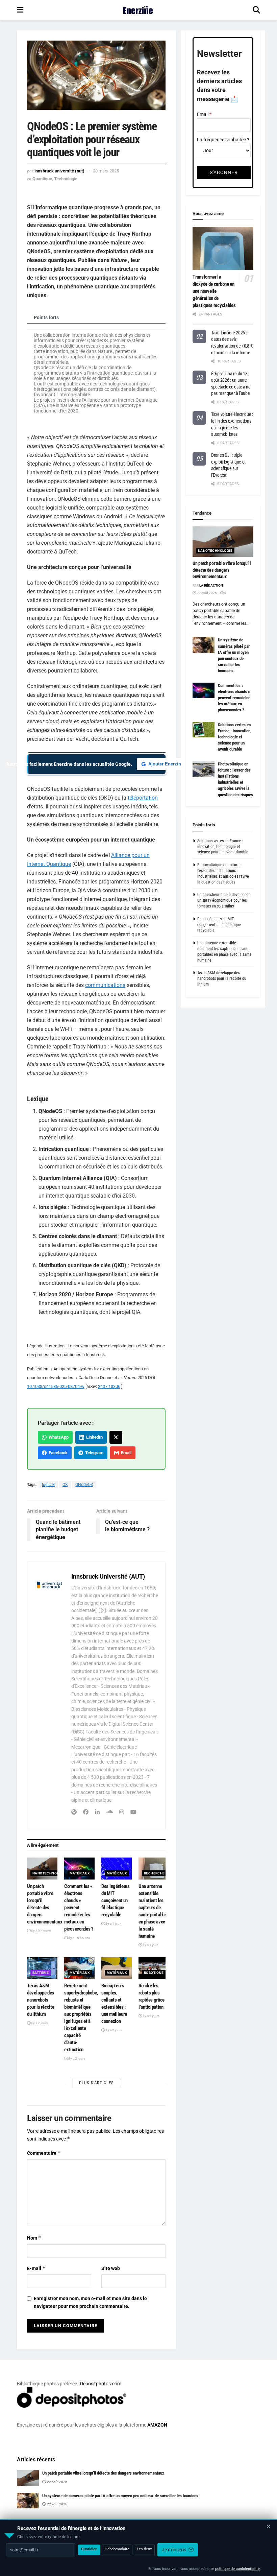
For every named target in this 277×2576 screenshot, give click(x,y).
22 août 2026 (206, 593)
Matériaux (80, 1873)
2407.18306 (109, 1386)
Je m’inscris (174, 2550)
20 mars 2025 (106, 171)
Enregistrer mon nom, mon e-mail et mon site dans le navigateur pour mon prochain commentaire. (90, 2302)
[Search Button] (256, 10)
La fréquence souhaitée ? (223, 140)
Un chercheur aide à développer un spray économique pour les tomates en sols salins (224, 900)
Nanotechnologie (50, 1873)
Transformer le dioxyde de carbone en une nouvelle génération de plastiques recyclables (214, 291)
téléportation (143, 798)
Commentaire (44, 2153)
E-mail (36, 2268)
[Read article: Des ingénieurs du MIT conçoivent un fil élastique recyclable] (117, 1868)
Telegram (93, 1453)
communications (105, 985)
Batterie (41, 1973)
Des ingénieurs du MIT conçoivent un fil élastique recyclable (116, 1900)
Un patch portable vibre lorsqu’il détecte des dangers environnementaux (222, 570)
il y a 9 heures (41, 1931)
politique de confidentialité (237, 2569)
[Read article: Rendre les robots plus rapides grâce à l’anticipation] (154, 1968)
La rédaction (211, 585)
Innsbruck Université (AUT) (59, 171)
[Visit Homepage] (138, 10)
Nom (34, 2238)
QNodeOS (84, 1485)
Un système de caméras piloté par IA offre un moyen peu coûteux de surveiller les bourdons (120, 2496)
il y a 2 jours (39, 2023)
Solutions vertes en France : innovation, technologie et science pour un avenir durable (235, 737)
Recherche (154, 1873)
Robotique (154, 1973)
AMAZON (157, 2425)
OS (65, 1485)
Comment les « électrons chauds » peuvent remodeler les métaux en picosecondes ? (79, 1908)
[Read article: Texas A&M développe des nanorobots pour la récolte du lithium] (42, 1968)
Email (125, 1453)
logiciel (48, 1485)
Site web (111, 2268)
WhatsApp (58, 1437)
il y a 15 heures (79, 1938)
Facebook (57, 1453)
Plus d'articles (96, 2083)
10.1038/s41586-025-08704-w (56, 1386)
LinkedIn (93, 1437)
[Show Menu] (20, 10)
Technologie (66, 179)
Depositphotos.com (101, 2384)
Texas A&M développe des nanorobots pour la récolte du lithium (41, 2000)
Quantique (42, 179)
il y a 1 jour (113, 1924)
